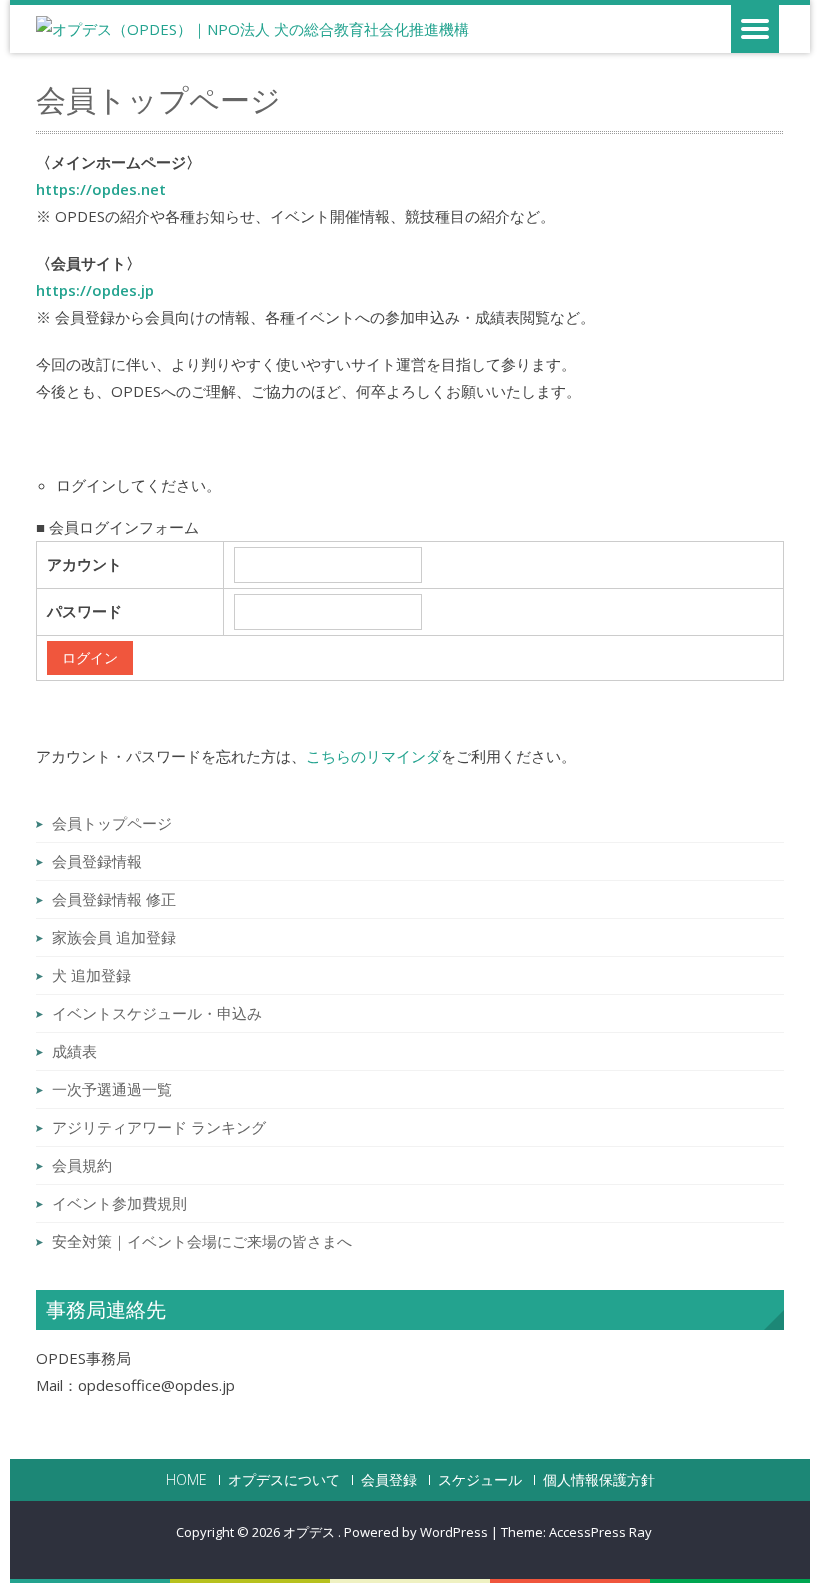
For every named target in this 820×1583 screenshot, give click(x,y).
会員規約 (82, 1165)
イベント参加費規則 (119, 1203)
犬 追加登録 (91, 975)
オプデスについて (284, 1480)
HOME (186, 1480)
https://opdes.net (101, 189)
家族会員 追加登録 (114, 937)
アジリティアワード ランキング (159, 1127)
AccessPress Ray (600, 1532)
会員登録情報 (97, 861)
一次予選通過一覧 (112, 1089)
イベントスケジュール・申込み (157, 1013)
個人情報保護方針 (599, 1480)
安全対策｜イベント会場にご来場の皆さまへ (202, 1241)
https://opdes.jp (95, 290)
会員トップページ (112, 823)
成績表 (74, 1051)
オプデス (310, 1532)
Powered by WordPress (416, 1532)
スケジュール (480, 1480)
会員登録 (389, 1480)
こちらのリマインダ (373, 756)
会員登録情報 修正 (114, 899)
